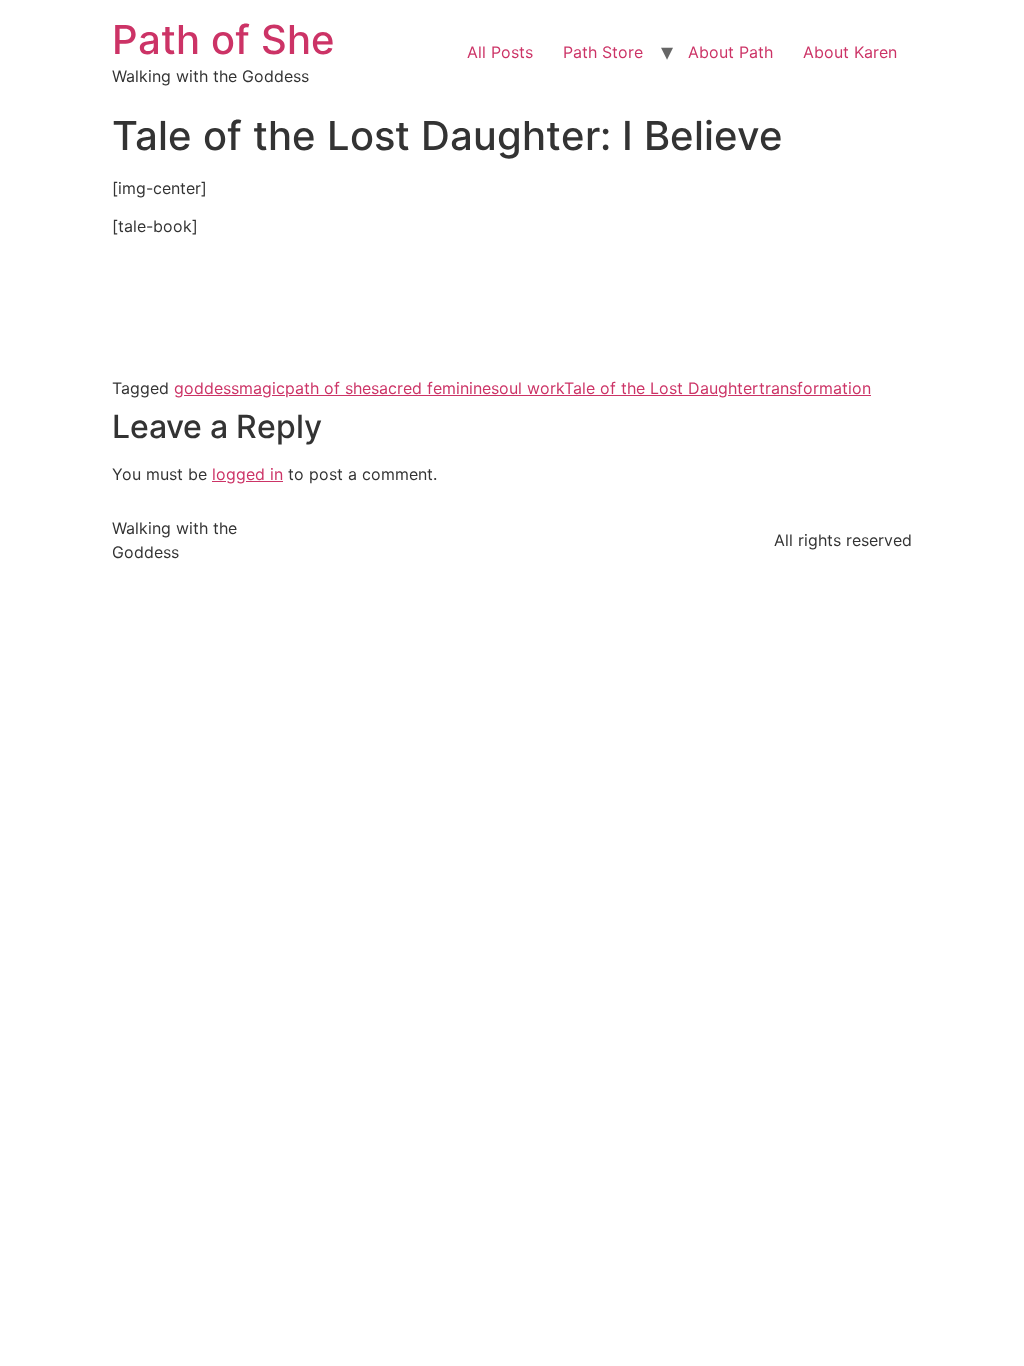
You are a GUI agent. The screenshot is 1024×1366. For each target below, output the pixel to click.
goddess (206, 388)
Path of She (223, 39)
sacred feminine (431, 388)
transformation (815, 388)
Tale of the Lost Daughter (661, 388)
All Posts (500, 52)
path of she (328, 388)
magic (262, 388)
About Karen (850, 52)
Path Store (603, 52)
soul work (527, 388)
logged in (247, 474)
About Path (730, 52)
